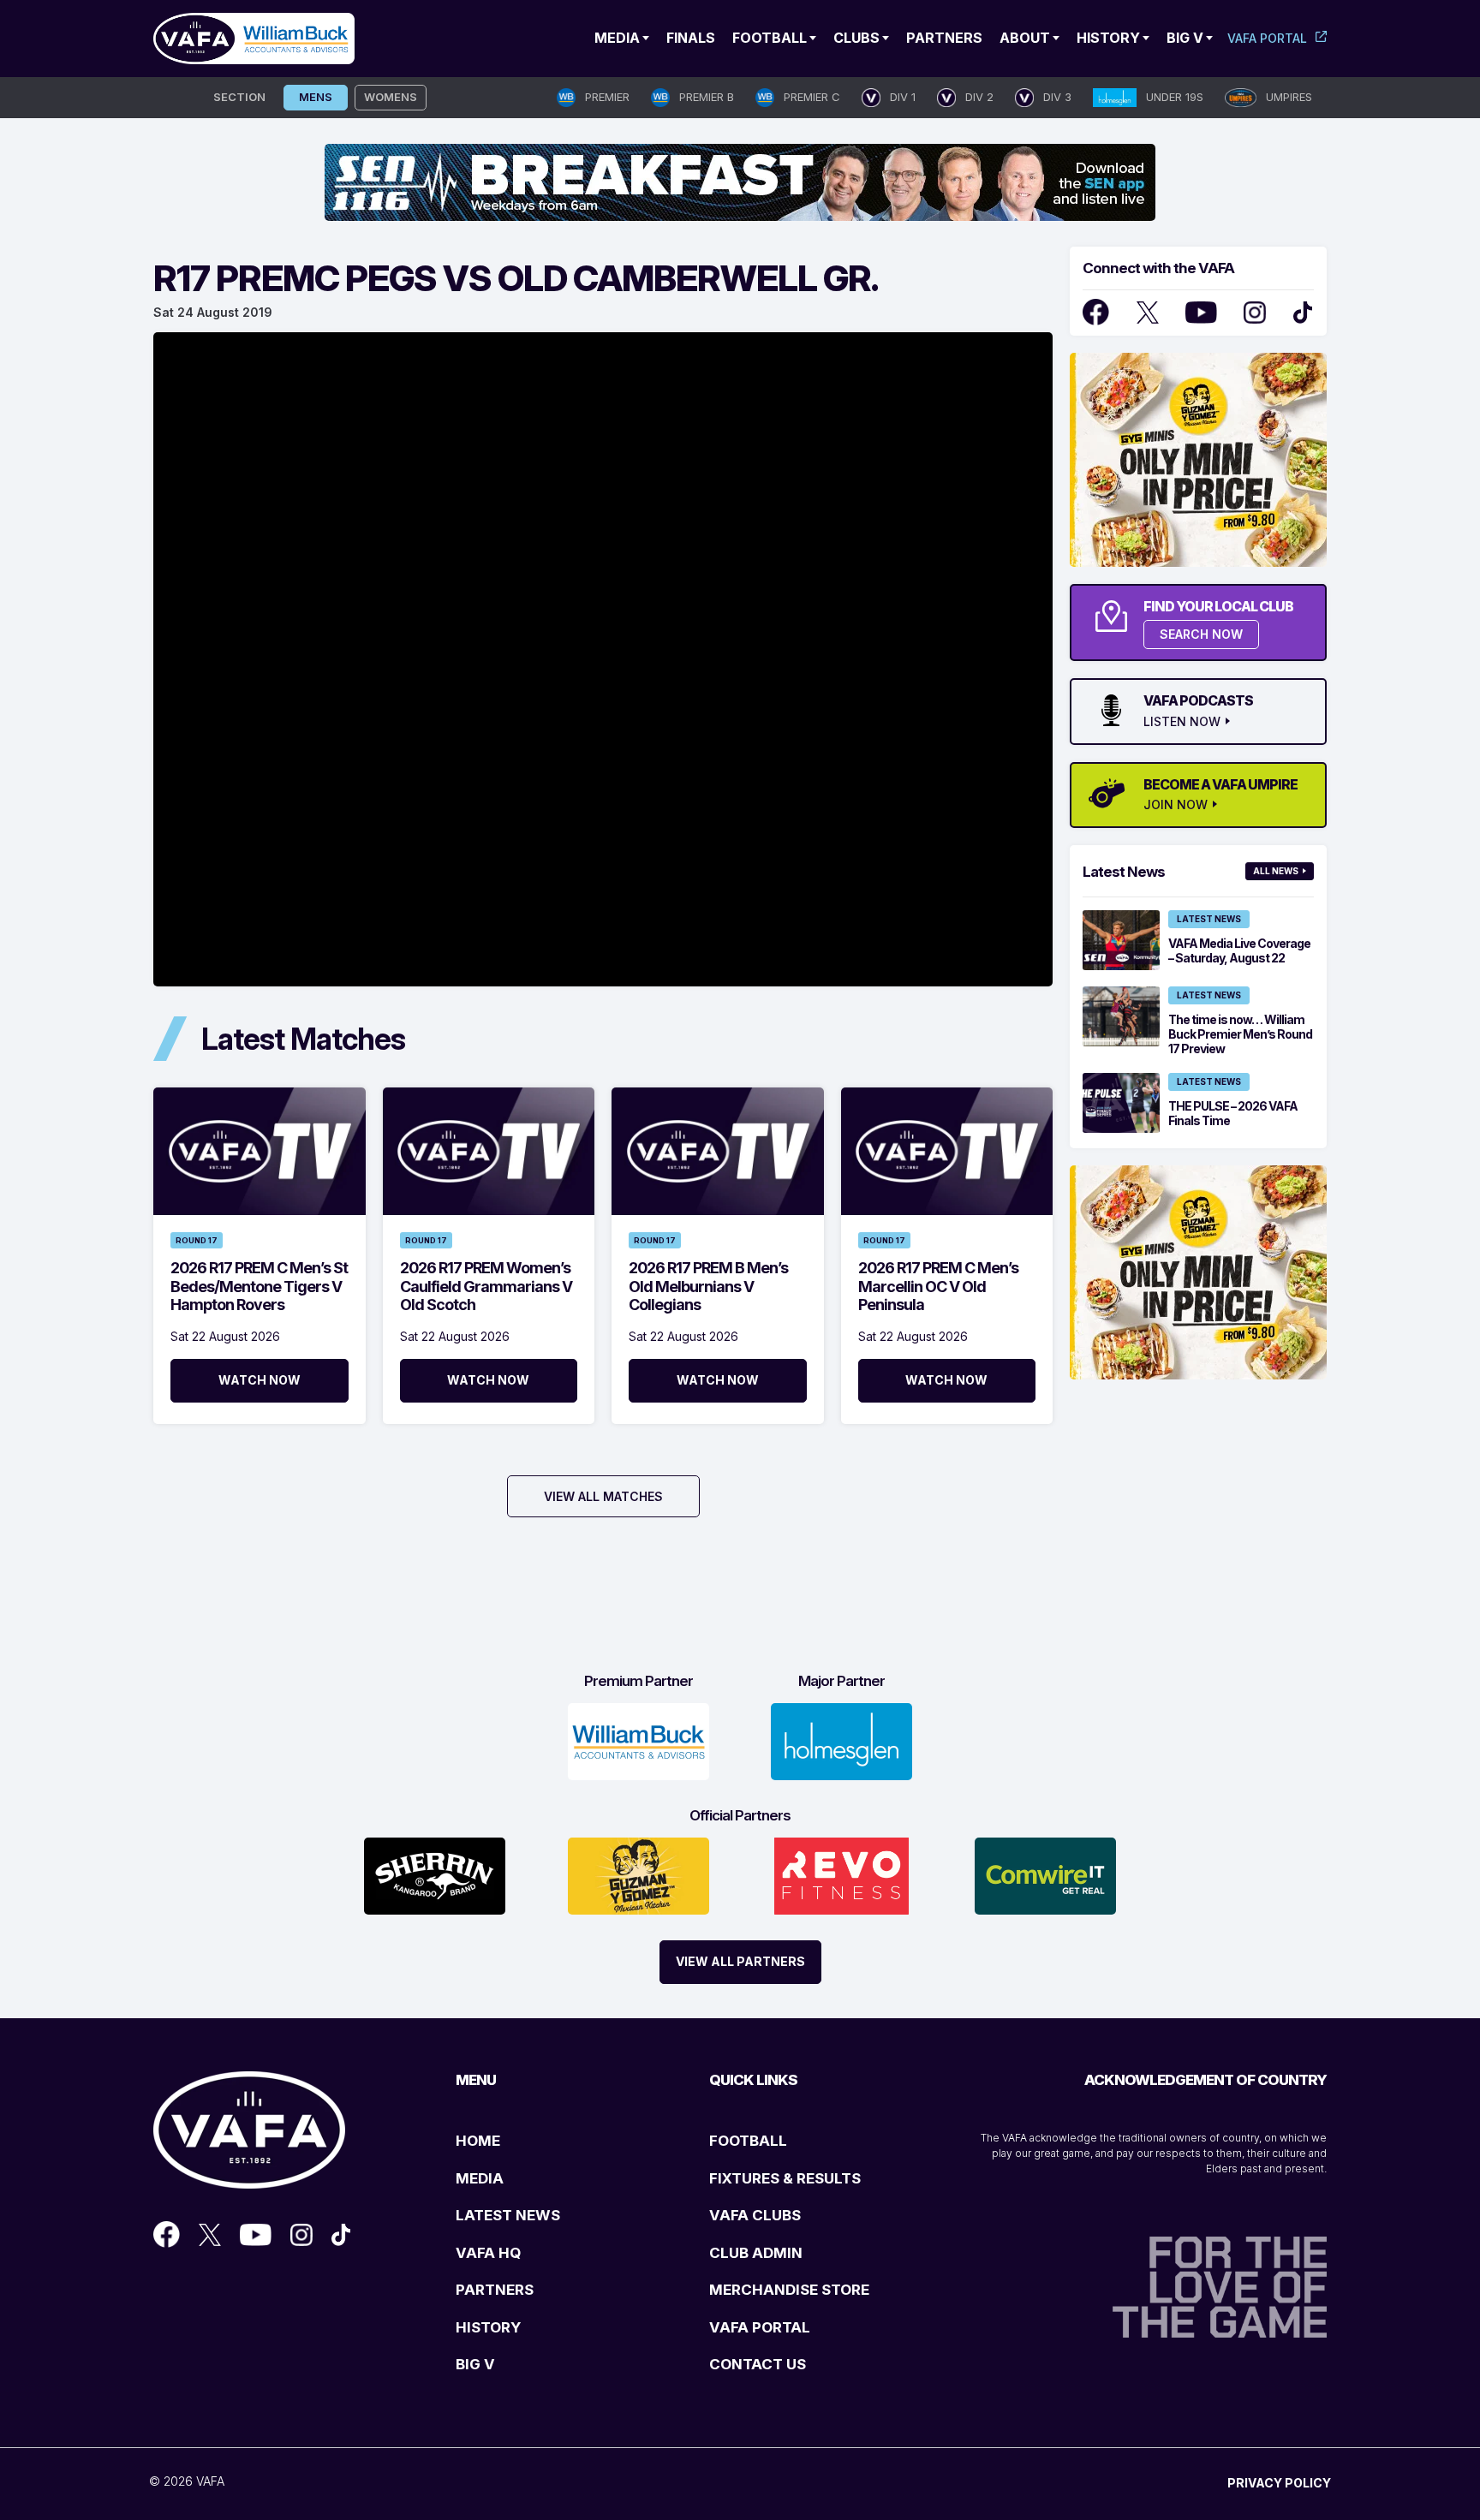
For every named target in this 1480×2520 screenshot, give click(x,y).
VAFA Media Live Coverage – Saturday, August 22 (1239, 950)
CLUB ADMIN (756, 2253)
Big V (1185, 38)
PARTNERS (495, 2290)
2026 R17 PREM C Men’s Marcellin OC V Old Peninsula (938, 1286)
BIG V (475, 2364)
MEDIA (480, 2178)
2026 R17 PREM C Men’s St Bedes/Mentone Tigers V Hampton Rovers (259, 1286)
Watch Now (260, 1380)
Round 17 (197, 1240)
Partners (944, 38)
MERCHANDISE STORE (789, 2290)
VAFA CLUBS (755, 2215)
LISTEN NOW (1182, 722)
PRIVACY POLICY (1279, 2483)
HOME (478, 2141)
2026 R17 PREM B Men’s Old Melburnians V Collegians (708, 1286)
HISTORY (488, 2327)
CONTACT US (758, 2364)
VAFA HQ (488, 2253)
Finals (691, 38)
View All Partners (740, 1961)
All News (1276, 871)
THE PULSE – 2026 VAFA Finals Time (1233, 1113)
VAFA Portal (1267, 38)
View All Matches (603, 1496)
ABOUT (1025, 38)
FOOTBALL (748, 2141)
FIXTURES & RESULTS (785, 2178)
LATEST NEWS (508, 2215)
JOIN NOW (1176, 805)
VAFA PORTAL (760, 2327)
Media (617, 38)
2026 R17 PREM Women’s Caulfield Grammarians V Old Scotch (486, 1286)
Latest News (1209, 919)
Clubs (856, 38)
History (1108, 38)
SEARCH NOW (1201, 634)
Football (770, 38)
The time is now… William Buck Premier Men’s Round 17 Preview (1240, 1034)
